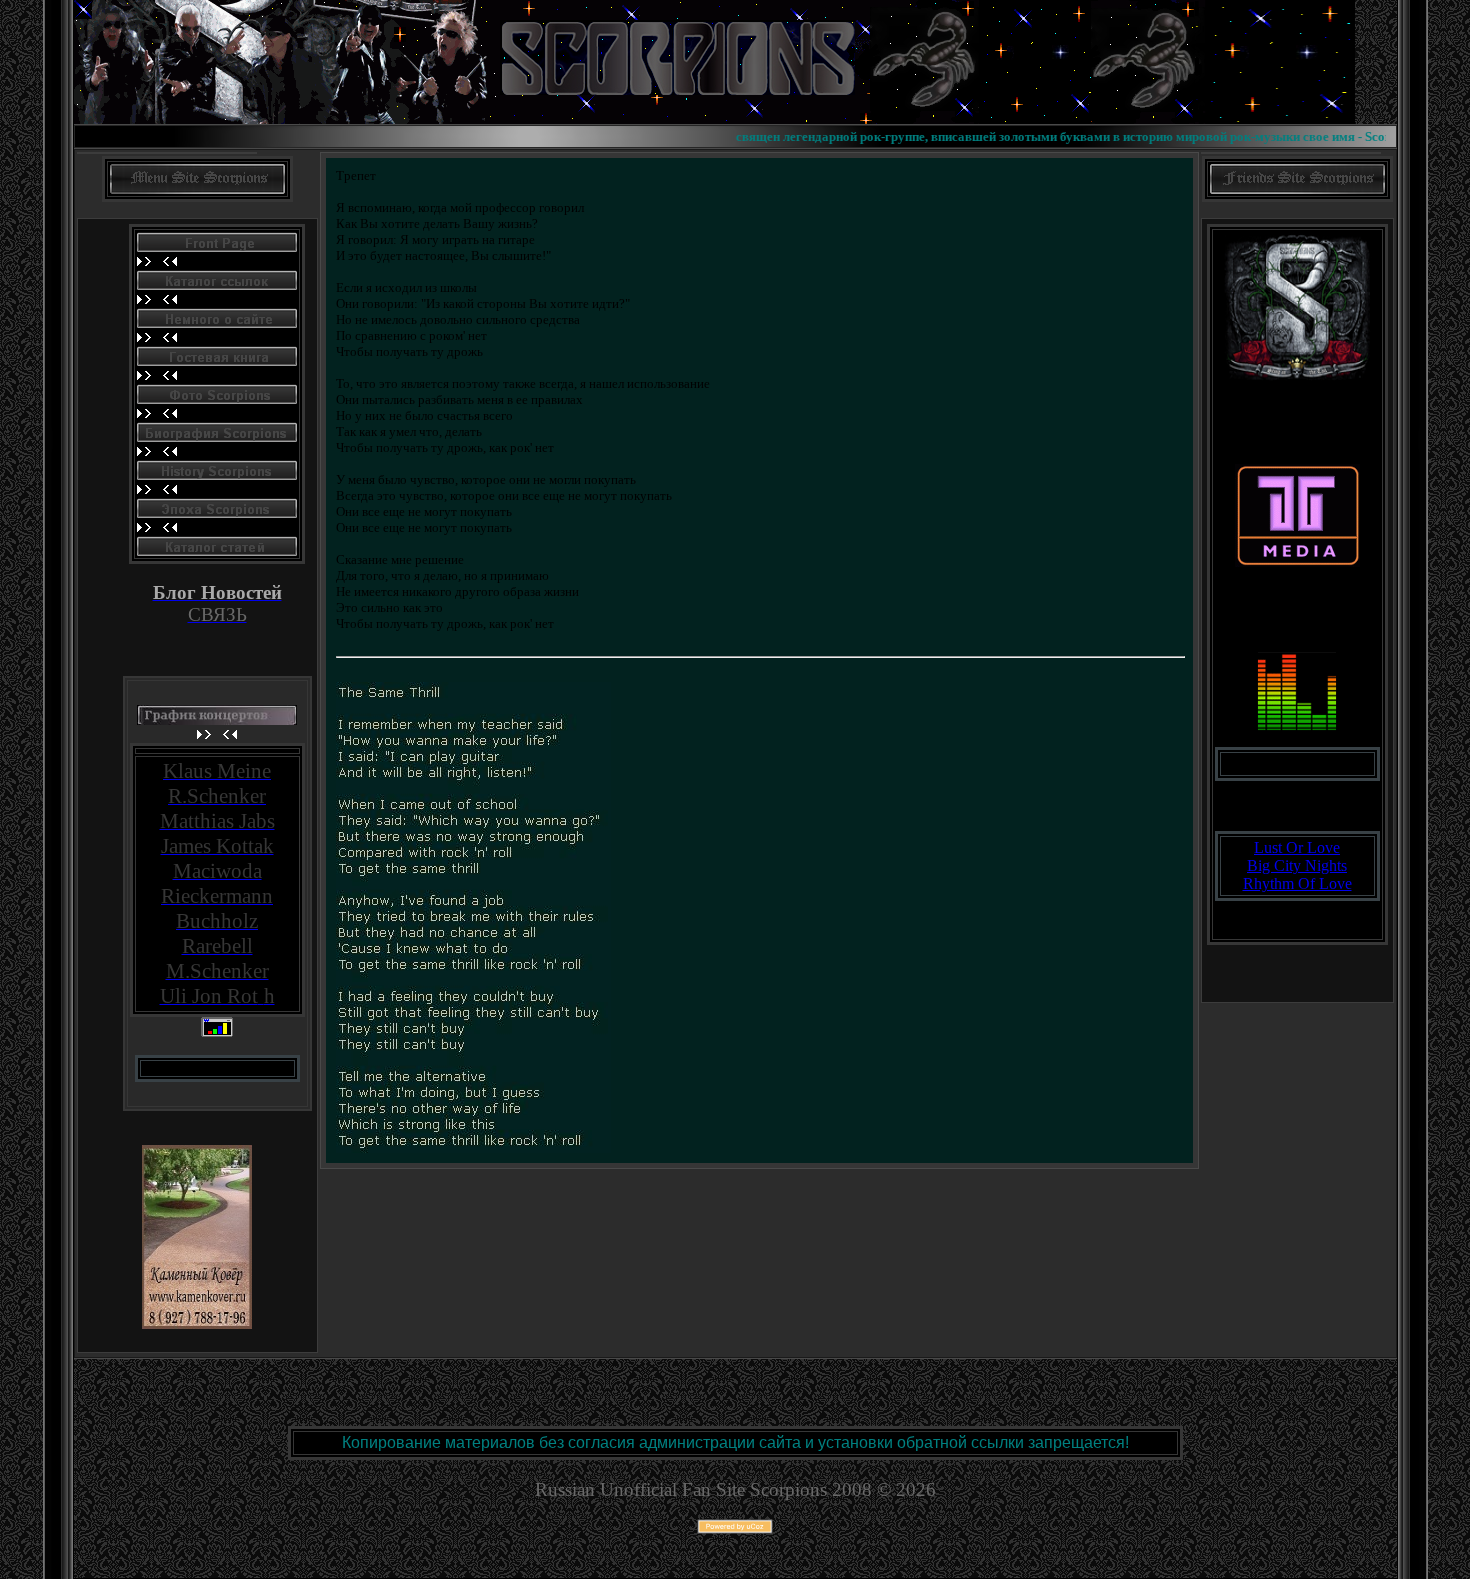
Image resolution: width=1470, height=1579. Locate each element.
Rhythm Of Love (1297, 883)
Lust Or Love (1297, 847)
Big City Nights (1297, 865)
